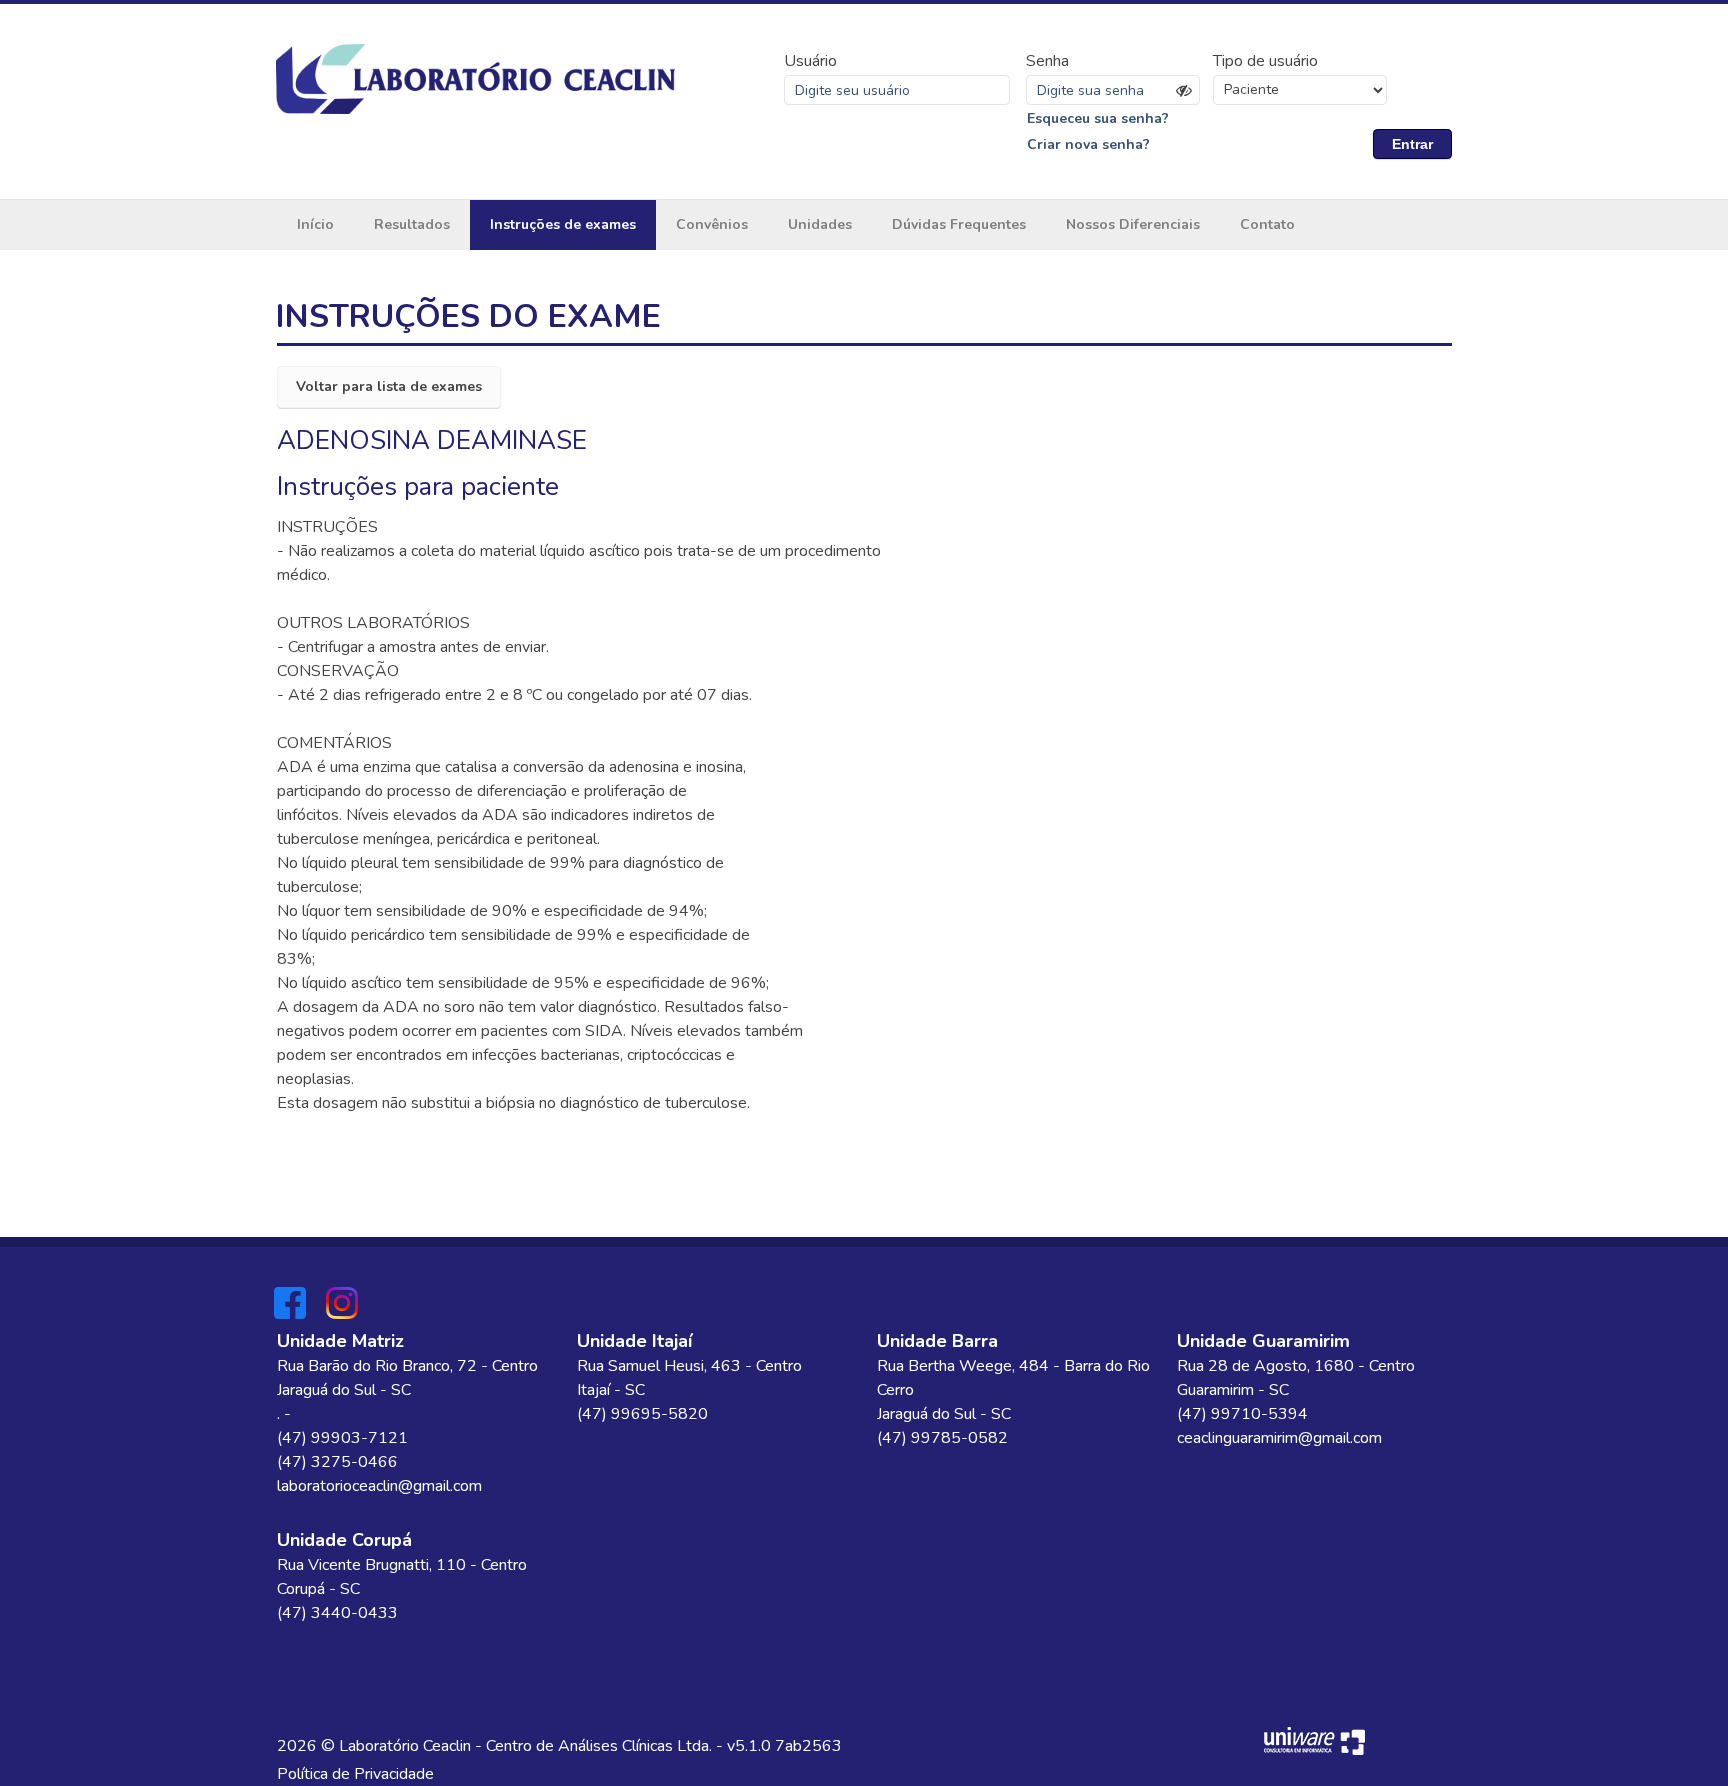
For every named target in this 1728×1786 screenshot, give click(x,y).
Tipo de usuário (1265, 61)
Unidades (820, 224)
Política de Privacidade (355, 1774)
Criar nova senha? (1088, 144)
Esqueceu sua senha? (1098, 118)
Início (315, 224)
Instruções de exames (563, 224)
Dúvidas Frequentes (959, 224)
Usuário (810, 61)
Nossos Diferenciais (1133, 224)
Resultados (412, 224)
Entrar (1412, 144)
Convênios (712, 224)
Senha (1047, 61)
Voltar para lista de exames (389, 386)
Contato (1267, 224)
